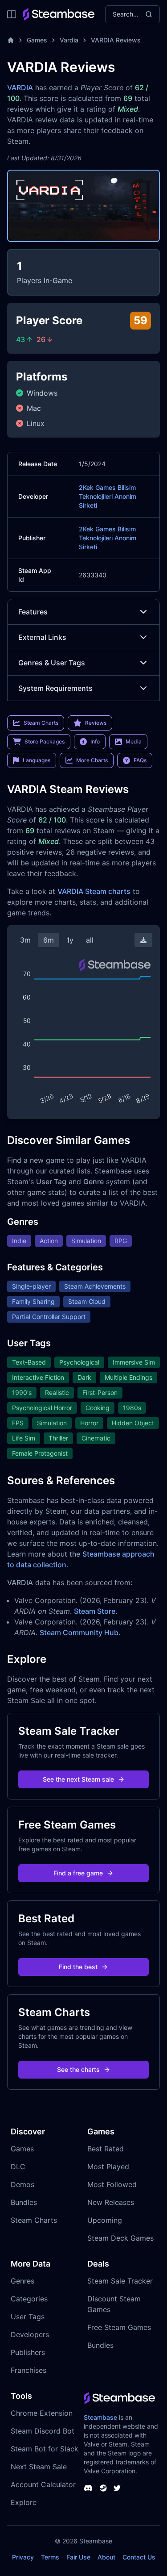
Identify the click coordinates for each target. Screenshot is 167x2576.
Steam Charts (34, 2220)
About (106, 2557)
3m (25, 940)
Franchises (29, 2370)
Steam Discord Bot (43, 2431)
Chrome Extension (42, 2413)
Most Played (108, 2167)
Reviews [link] (96, 723)
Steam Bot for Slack (45, 2449)
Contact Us (139, 2557)
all (90, 940)
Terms (50, 2557)
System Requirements (55, 688)
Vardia (69, 40)
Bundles (24, 2202)
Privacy (23, 2557)
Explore (24, 2502)
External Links (42, 637)
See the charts (78, 2069)
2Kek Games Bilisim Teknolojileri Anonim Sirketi (108, 496)
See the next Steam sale (78, 1779)
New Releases (111, 2202)
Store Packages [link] (45, 741)
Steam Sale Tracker (120, 2281)
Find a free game (78, 1873)
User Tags (28, 2317)
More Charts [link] (92, 760)
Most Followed (112, 2184)
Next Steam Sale (39, 2467)
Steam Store (95, 1611)
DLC (18, 2167)
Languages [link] (37, 760)
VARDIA (20, 88)
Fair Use (78, 2557)
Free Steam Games (119, 2327)
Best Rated (106, 2149)
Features (33, 612)
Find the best (78, 1967)
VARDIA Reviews (116, 40)
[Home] (11, 40)
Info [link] (95, 741)
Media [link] (134, 741)
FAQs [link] (140, 760)
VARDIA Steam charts (94, 891)
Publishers (28, 2352)
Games (37, 40)
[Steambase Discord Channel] (88, 2488)
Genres (22, 2281)
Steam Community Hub (79, 1632)
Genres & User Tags (52, 663)
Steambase (100, 2417)
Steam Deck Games (120, 2238)
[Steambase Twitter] (117, 2488)
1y (70, 940)
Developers (30, 2334)
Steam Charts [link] (41, 723)
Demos (22, 2184)
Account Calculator (43, 2484)
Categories (29, 2299)
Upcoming (105, 2220)
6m (49, 940)
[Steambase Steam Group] (103, 2488)
